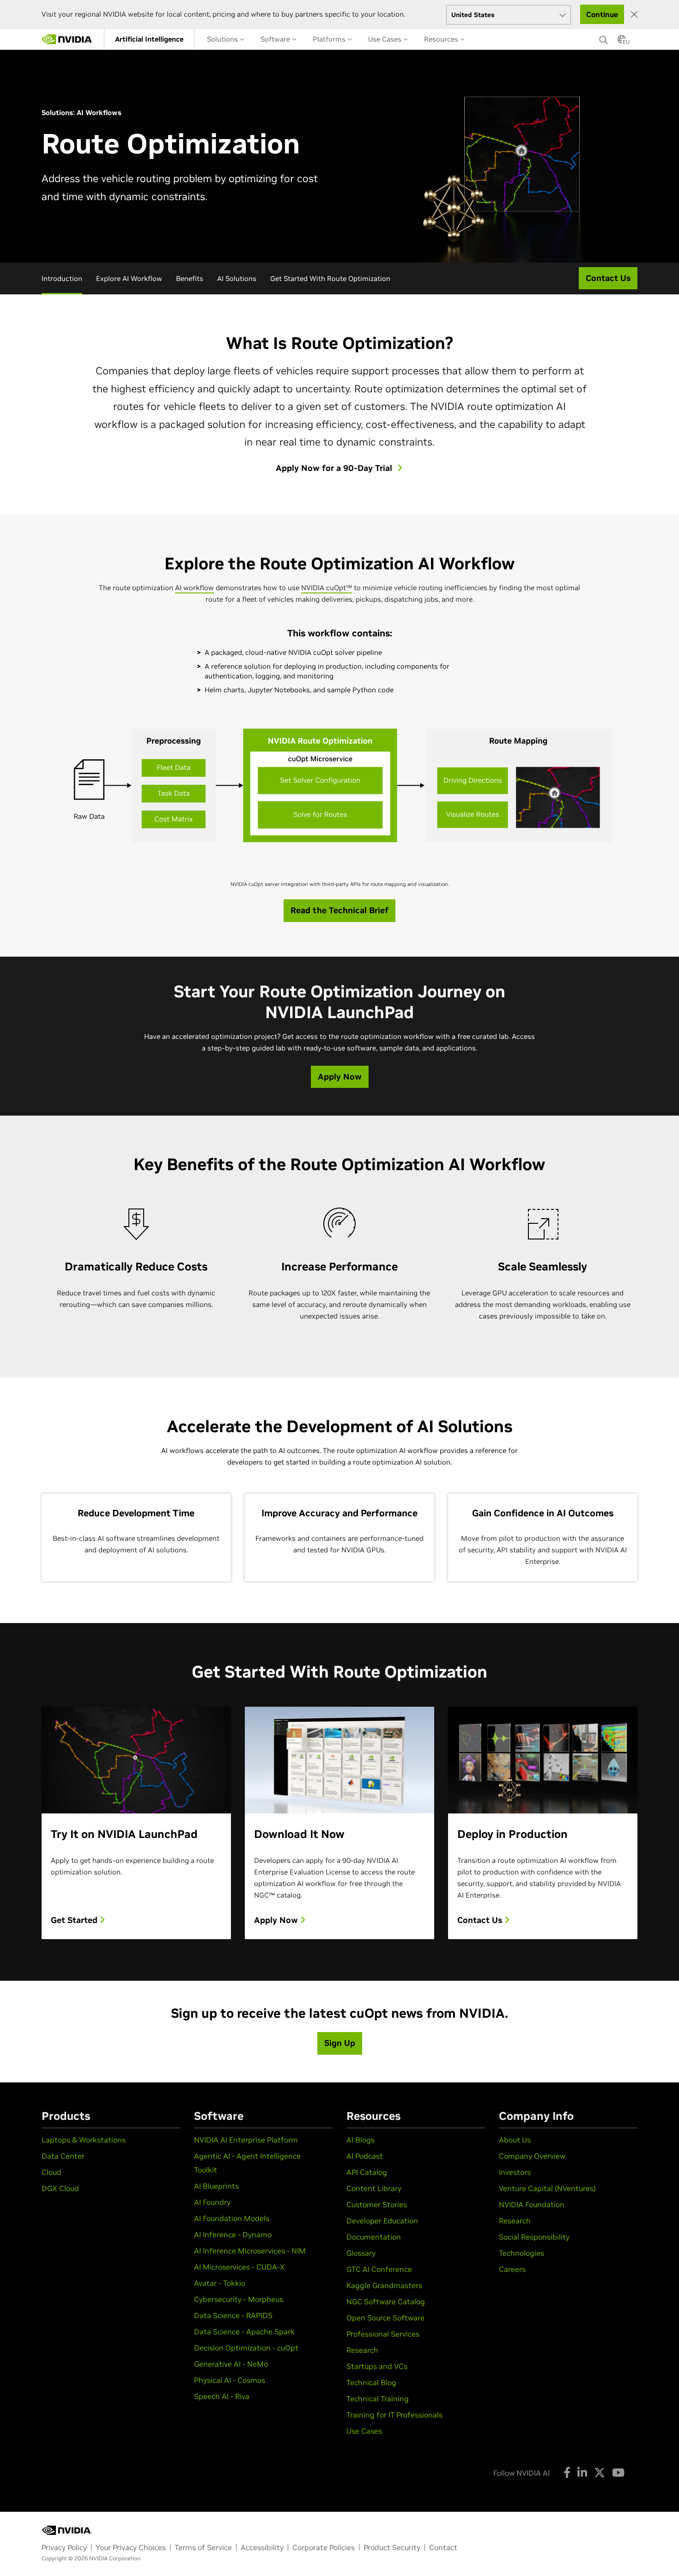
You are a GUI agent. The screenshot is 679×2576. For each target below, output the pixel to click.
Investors (515, 2172)
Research (362, 2350)
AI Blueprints (216, 2186)
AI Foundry (212, 2202)
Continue (602, 14)
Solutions (223, 39)
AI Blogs (361, 2140)
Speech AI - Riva (222, 2396)
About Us (515, 2140)
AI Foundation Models (232, 2218)
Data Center (63, 2156)
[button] (622, 42)
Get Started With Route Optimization (330, 278)
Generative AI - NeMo (231, 2364)
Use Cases (386, 39)
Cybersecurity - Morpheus (239, 2299)
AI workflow (194, 588)
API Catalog (367, 2172)
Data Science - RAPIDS (233, 2315)
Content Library (374, 2188)
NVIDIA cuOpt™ (327, 588)
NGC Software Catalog (386, 2301)
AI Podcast (365, 2156)
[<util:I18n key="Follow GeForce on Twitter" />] (600, 2472)
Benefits (190, 278)
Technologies (521, 2253)
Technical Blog (371, 2382)
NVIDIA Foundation (532, 2204)
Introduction (62, 278)
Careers (512, 2269)
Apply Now (277, 1920)
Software (276, 39)
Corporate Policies (324, 2547)
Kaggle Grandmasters (384, 2285)
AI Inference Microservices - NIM (250, 2251)
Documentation (374, 2237)
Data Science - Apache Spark (244, 2332)
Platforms (330, 39)
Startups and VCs (377, 2366)
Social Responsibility (534, 2237)
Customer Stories (377, 2204)
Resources (442, 39)
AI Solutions (237, 278)
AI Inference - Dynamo (233, 2234)
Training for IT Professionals (394, 2415)
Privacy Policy (64, 2547)
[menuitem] (149, 39)
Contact (443, 2547)
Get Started (75, 1920)
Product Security (392, 2547)
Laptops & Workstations (84, 2140)
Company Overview (532, 2156)
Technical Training (378, 2399)
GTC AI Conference (379, 2269)
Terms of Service (203, 2547)
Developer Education (382, 2221)
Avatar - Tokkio (220, 2283)
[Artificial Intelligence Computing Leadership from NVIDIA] (67, 39)
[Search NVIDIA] (604, 37)
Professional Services (383, 2334)
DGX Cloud (60, 2188)
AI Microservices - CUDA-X (239, 2267)
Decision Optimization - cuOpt (246, 2348)
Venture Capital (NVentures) (547, 2188)
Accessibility (262, 2547)
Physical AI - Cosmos (230, 2380)
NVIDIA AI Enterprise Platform (246, 2140)
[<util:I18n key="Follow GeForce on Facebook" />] (567, 2472)
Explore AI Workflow (129, 278)
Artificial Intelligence (149, 39)
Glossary (361, 2253)
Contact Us (481, 1920)
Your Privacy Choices (131, 2547)
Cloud (52, 2172)
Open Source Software (385, 2318)
